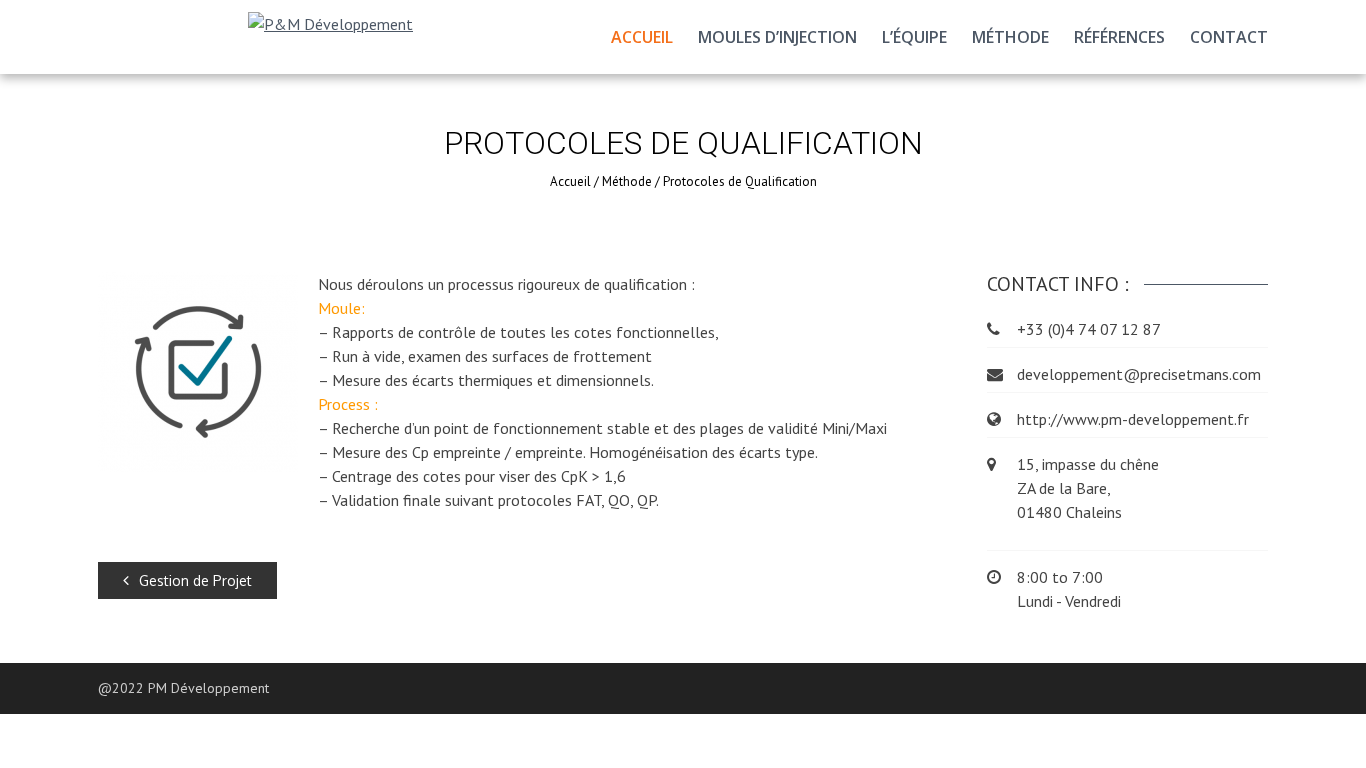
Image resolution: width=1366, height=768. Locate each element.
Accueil (642, 37)
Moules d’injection (777, 37)
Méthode (1010, 37)
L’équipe (914, 37)
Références (1119, 37)
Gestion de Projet (195, 580)
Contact (1229, 37)
